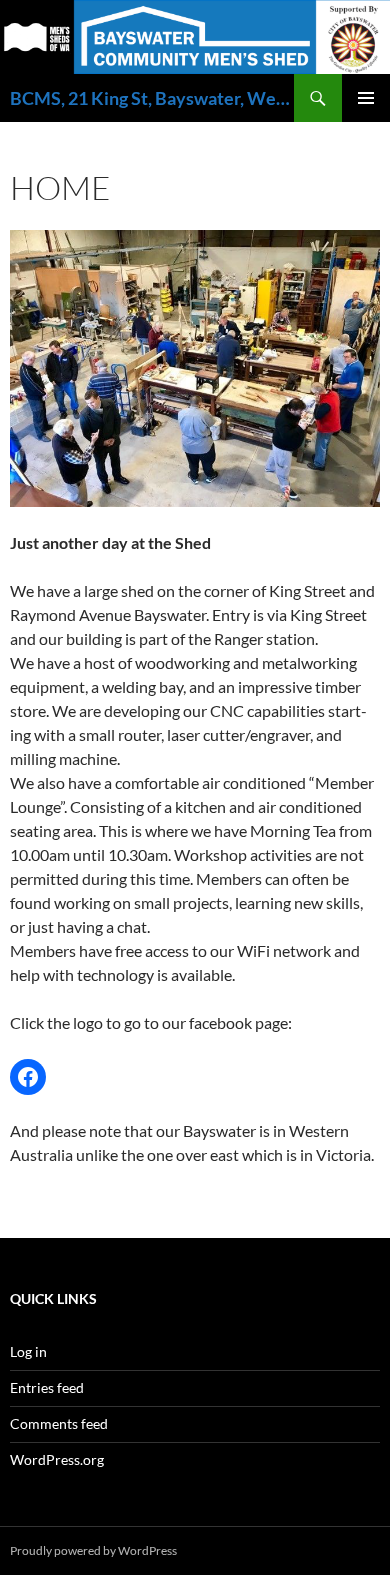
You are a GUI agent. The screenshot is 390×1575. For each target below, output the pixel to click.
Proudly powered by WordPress (93, 1550)
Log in (28, 1351)
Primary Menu (366, 98)
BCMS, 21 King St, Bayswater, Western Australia (152, 98)
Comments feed (59, 1423)
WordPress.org (57, 1459)
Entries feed (47, 1387)
